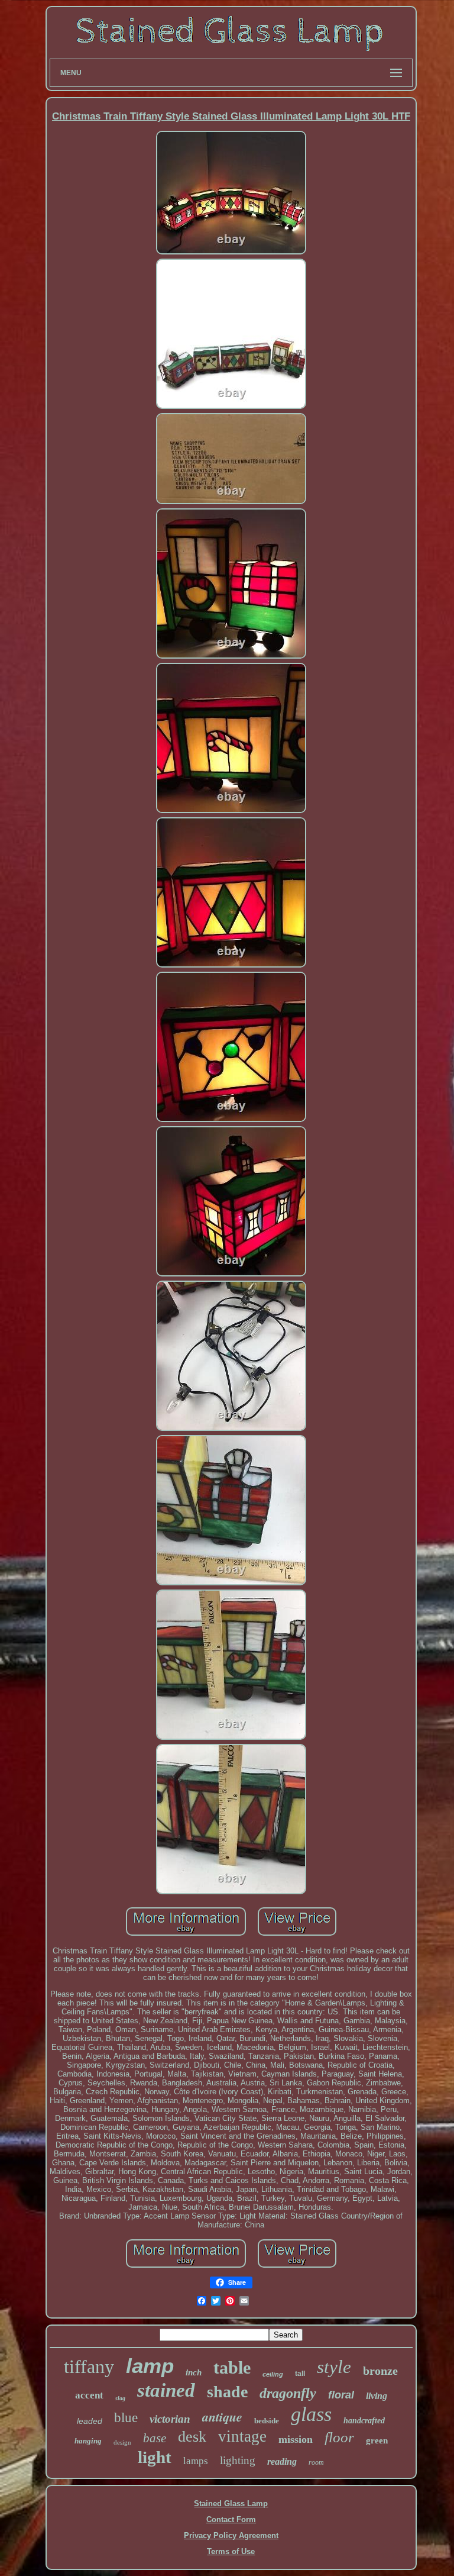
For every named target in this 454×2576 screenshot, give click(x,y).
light (155, 2457)
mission (296, 2439)
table (232, 2367)
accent (89, 2395)
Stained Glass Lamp (231, 2504)
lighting (238, 2460)
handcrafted (364, 2421)
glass (311, 2414)
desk (192, 2437)
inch (194, 2372)
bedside (267, 2421)
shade (227, 2392)
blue (126, 2418)
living (377, 2396)
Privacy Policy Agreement (231, 2535)
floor (339, 2437)
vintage (242, 2436)
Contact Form (231, 2519)
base (155, 2438)
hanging (88, 2441)
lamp (150, 2366)
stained (166, 2390)
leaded (90, 2421)
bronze (380, 2371)
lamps (196, 2461)
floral (341, 2395)
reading (282, 2461)
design (122, 2442)
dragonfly (288, 2393)
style (334, 2367)
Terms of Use (231, 2551)
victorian (170, 2419)
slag (120, 2398)
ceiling (273, 2374)
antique (222, 2417)
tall (300, 2374)
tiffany (89, 2367)
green (377, 2440)
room (316, 2462)
